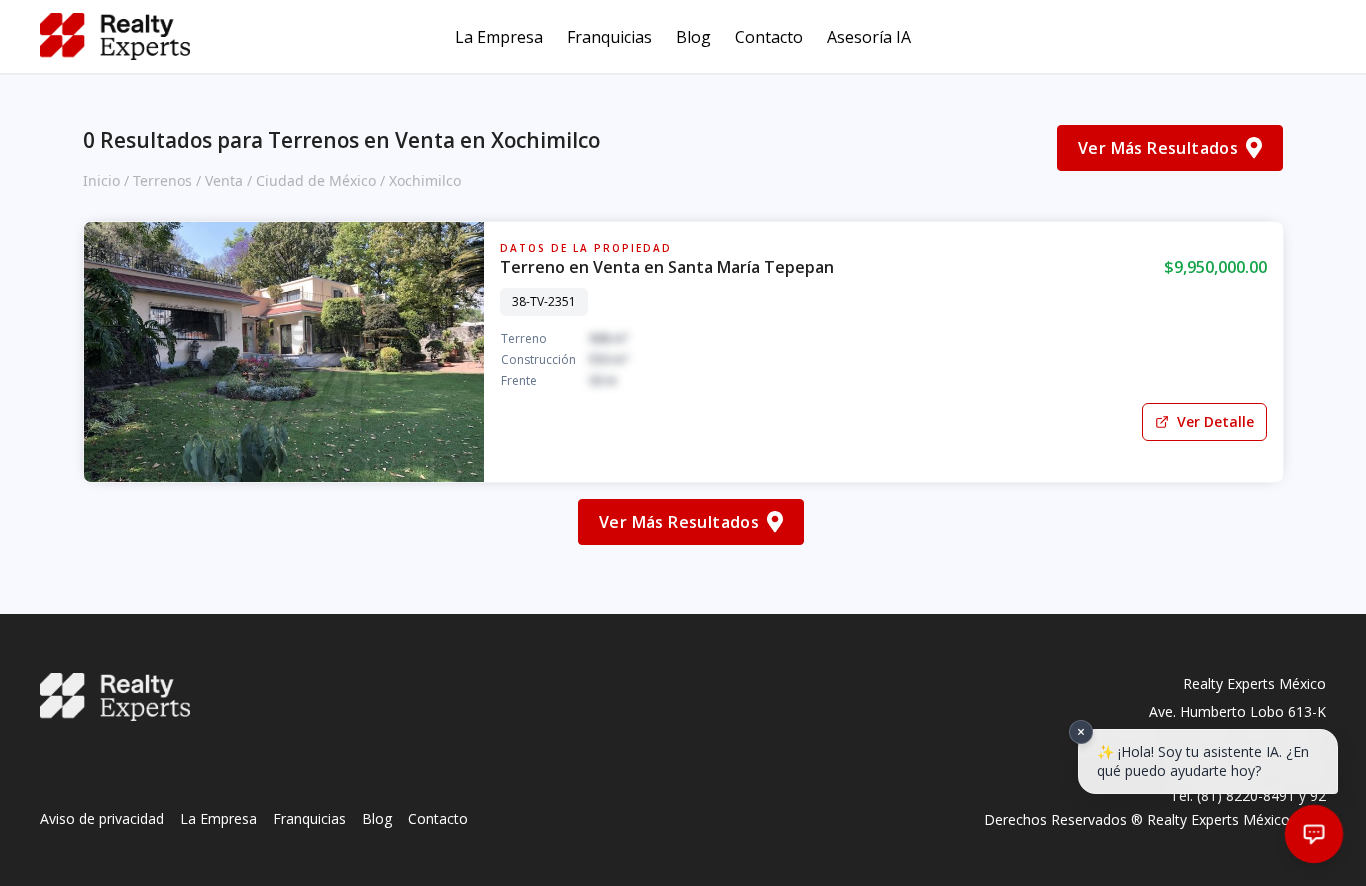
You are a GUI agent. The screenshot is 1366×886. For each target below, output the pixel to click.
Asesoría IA (869, 37)
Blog (693, 37)
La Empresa (499, 37)
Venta (224, 180)
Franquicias (609, 37)
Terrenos (162, 180)
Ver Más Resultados (1158, 148)
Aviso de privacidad (102, 818)
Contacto (769, 37)
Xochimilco (425, 180)
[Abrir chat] (1314, 834)
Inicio (101, 180)
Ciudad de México (316, 180)
